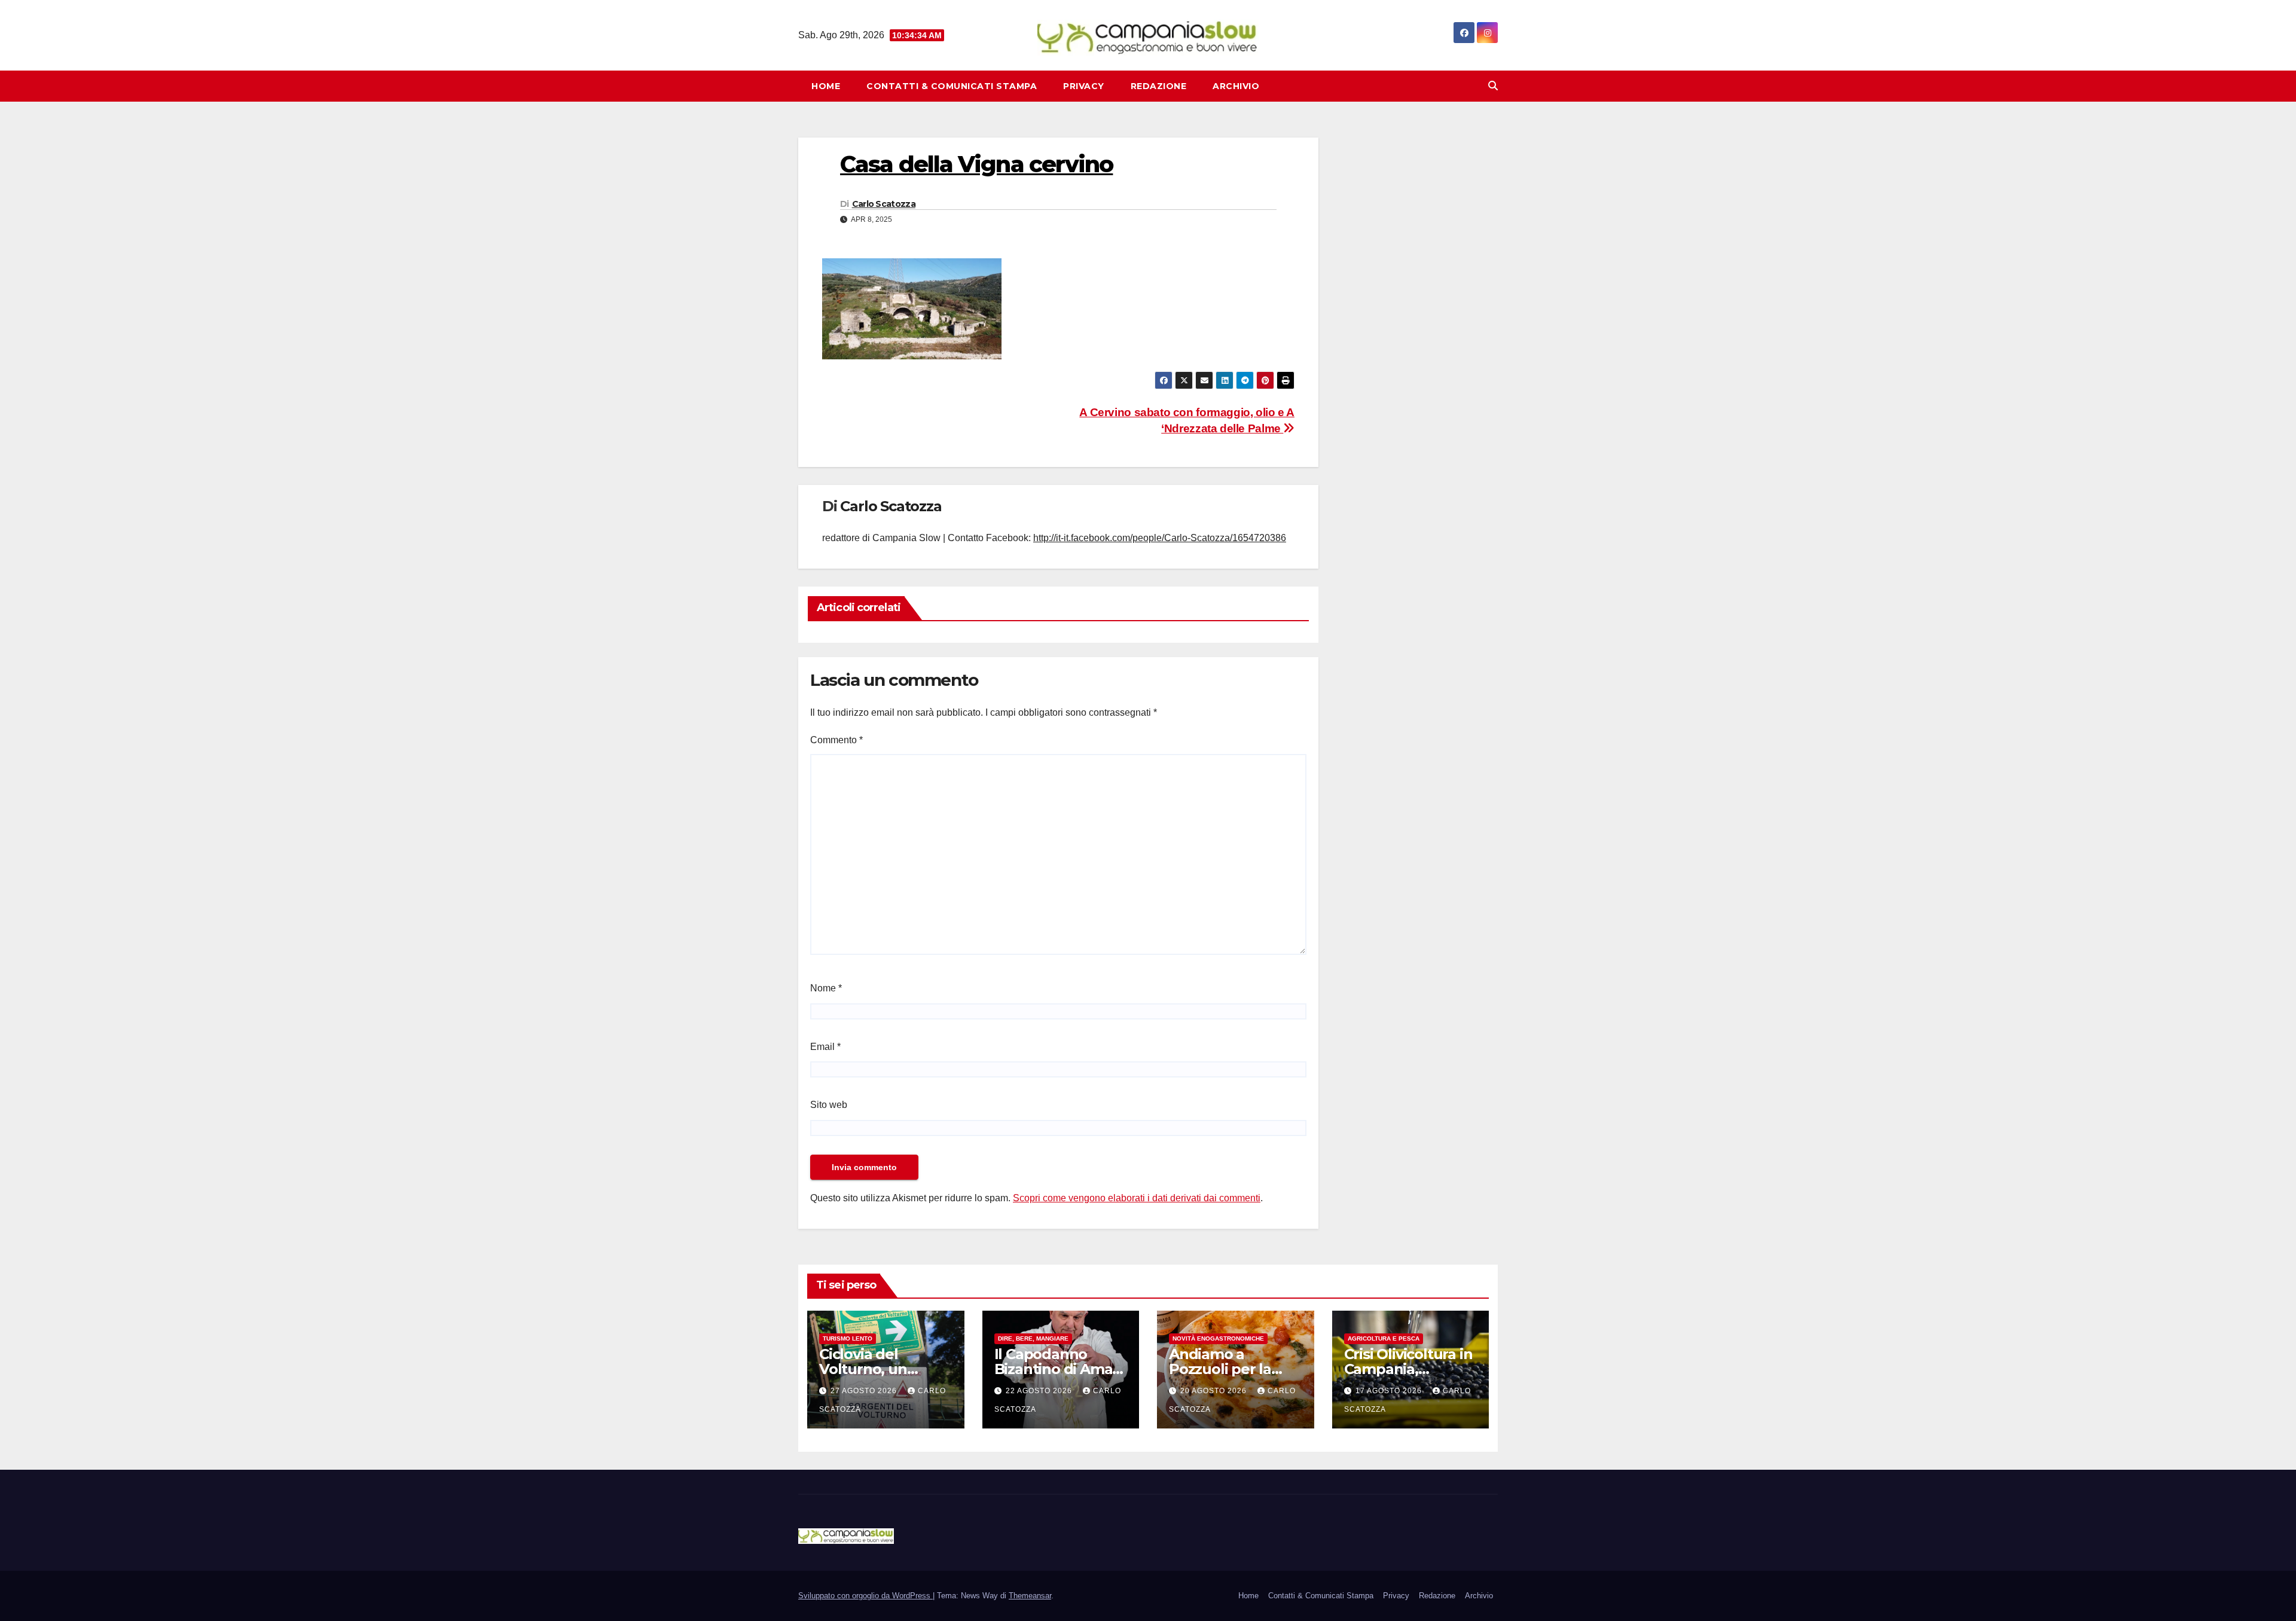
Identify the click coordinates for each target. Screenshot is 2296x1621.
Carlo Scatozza (884, 204)
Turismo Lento (848, 1338)
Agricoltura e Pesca (1384, 1338)
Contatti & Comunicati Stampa (952, 86)
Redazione (1159, 86)
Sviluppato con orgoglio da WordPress (865, 1596)
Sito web (829, 1105)
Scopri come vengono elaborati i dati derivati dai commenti (1137, 1198)
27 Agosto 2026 (865, 1391)
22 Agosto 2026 (1040, 1391)
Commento (836, 740)
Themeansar (1030, 1596)
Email (825, 1047)
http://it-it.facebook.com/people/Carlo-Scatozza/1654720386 (1160, 538)
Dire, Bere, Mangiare (1033, 1338)
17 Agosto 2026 (1390, 1391)
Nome (826, 988)
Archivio (1236, 86)
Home (826, 86)
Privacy (1084, 86)
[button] (1493, 86)
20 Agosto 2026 (1215, 1391)
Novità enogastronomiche (1218, 1338)
